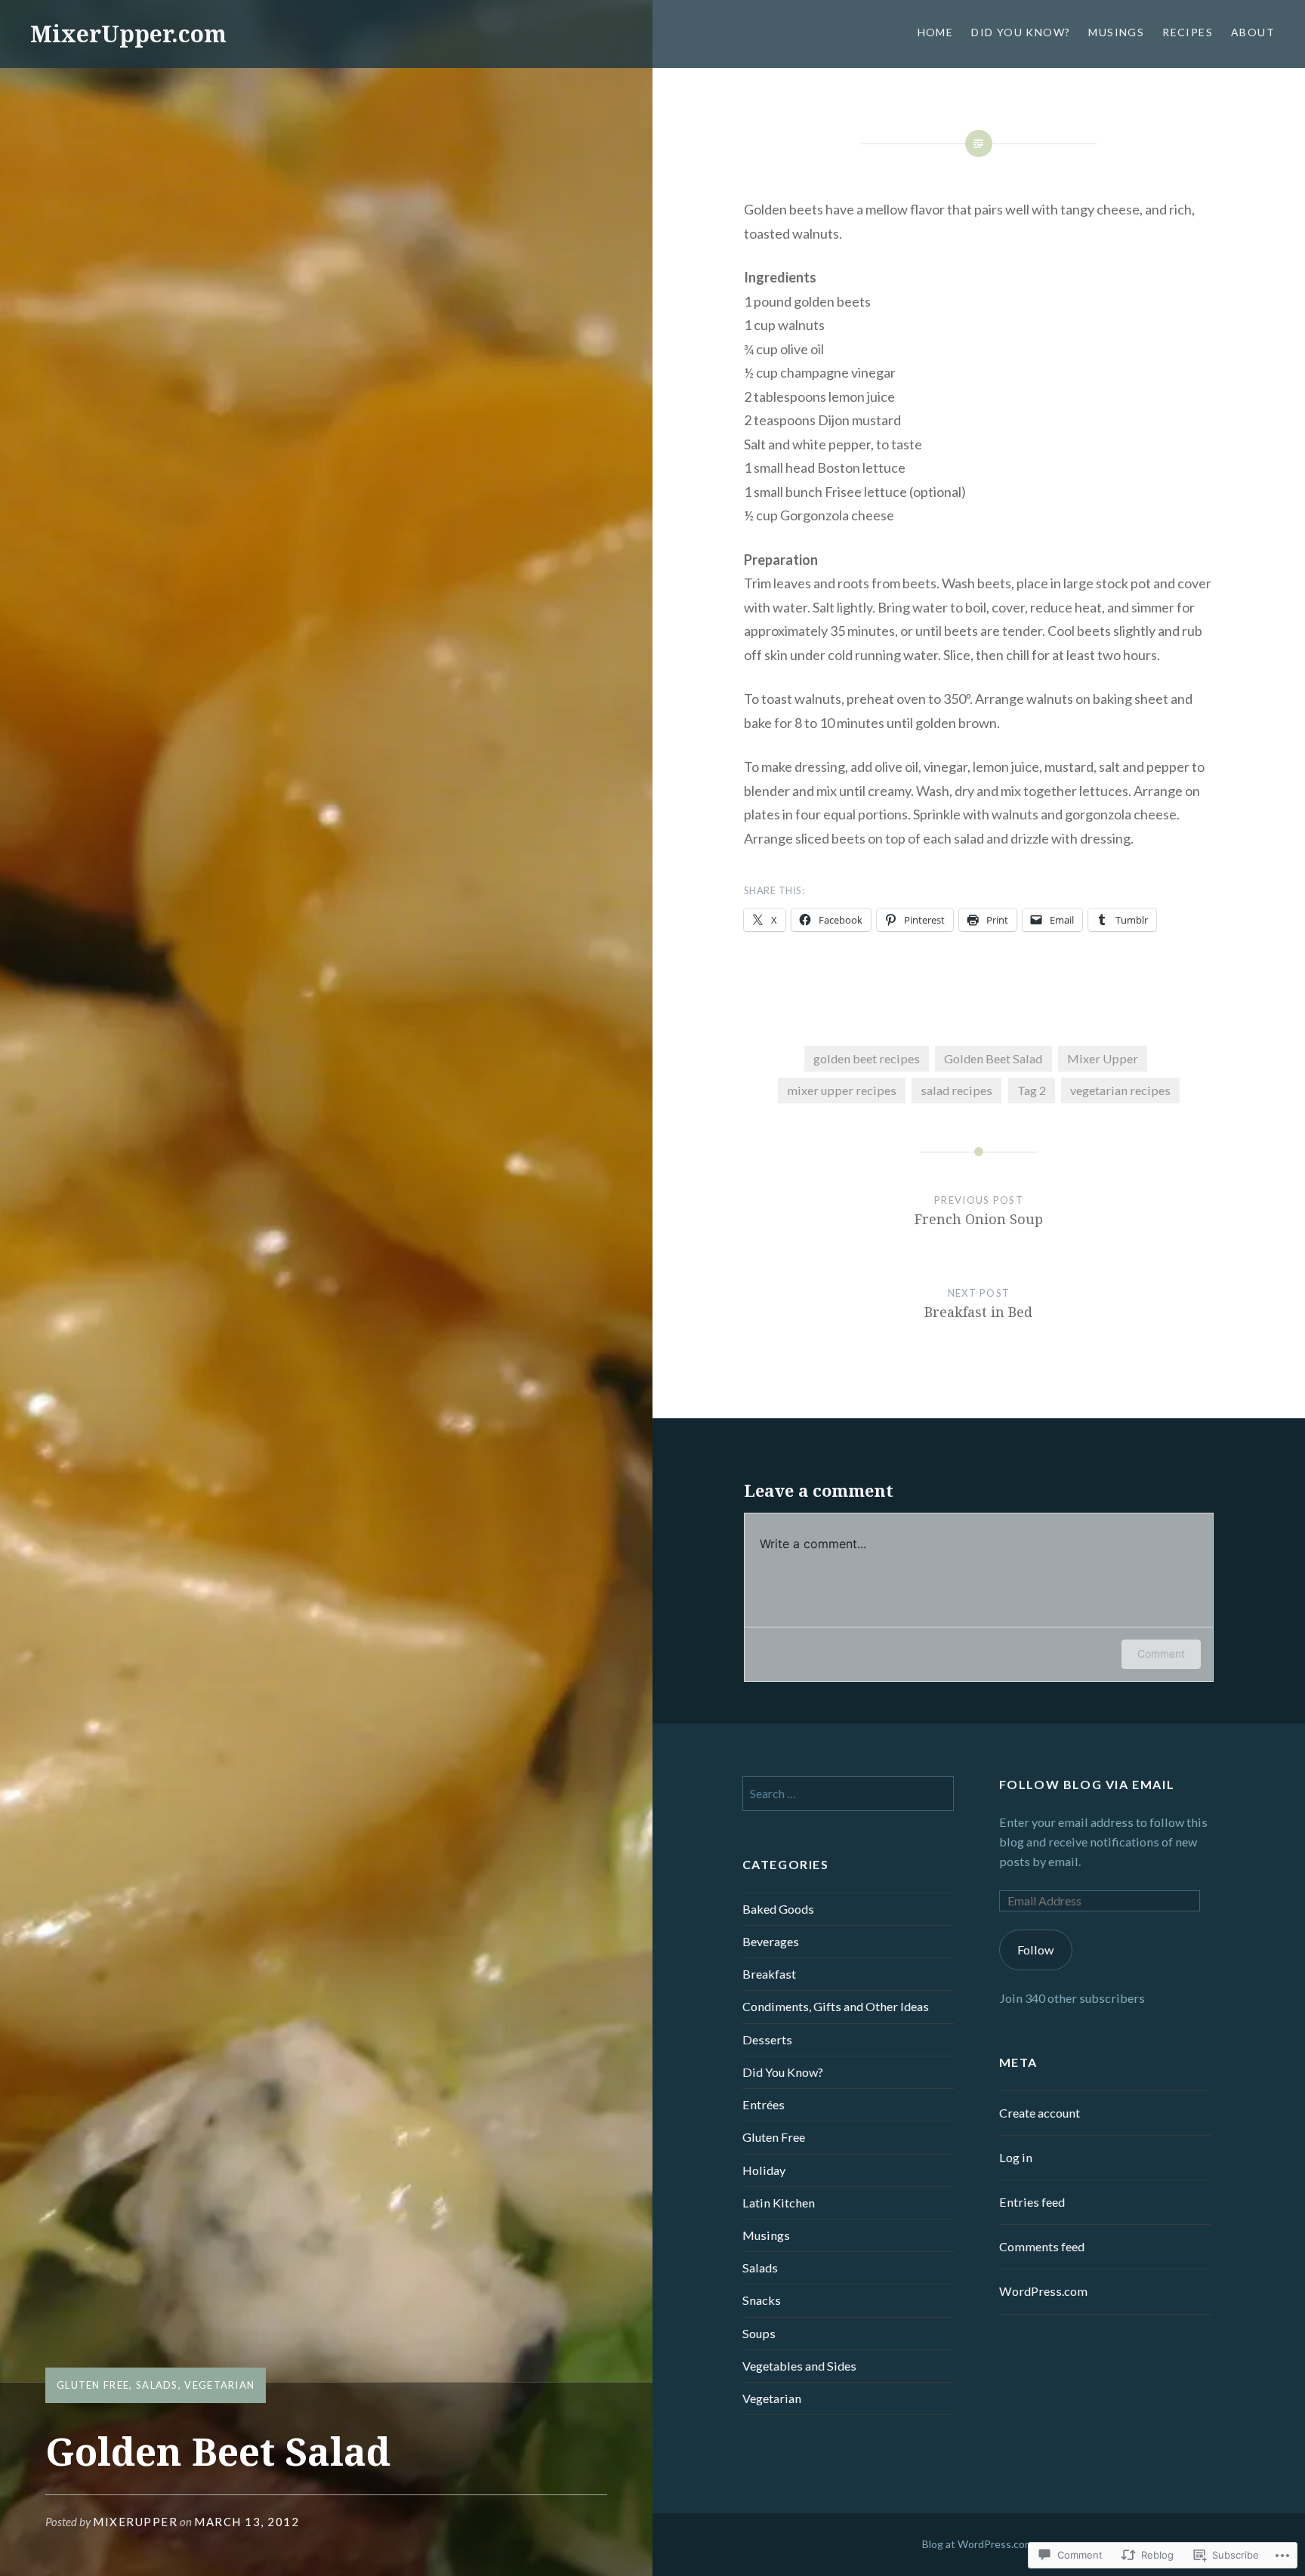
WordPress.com (1043, 2291)
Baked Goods (778, 1909)
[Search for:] (848, 1793)
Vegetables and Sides (799, 2366)
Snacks (762, 2300)
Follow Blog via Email (1087, 1784)
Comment (1161, 1654)
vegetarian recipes (1120, 1090)
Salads (157, 2385)
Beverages (771, 1941)
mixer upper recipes (842, 1090)
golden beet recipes (867, 1058)
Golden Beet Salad (993, 1058)
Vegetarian (219, 2385)
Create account (1040, 2113)
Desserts (767, 2039)
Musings (1116, 32)
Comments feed (1042, 2246)
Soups (759, 2333)
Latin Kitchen (779, 2203)
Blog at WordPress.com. (979, 2544)
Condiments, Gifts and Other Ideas (836, 2006)
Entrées (764, 2104)
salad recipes (956, 1090)
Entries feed (1032, 2202)
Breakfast (769, 1974)
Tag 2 (1032, 1090)
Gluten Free (93, 2385)
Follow (1035, 1950)
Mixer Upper (1103, 1058)
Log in (1016, 2157)
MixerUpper (135, 2522)
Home (936, 32)
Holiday (764, 2170)
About (1253, 32)
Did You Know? (1021, 32)
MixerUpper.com (128, 34)
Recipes (1188, 32)
